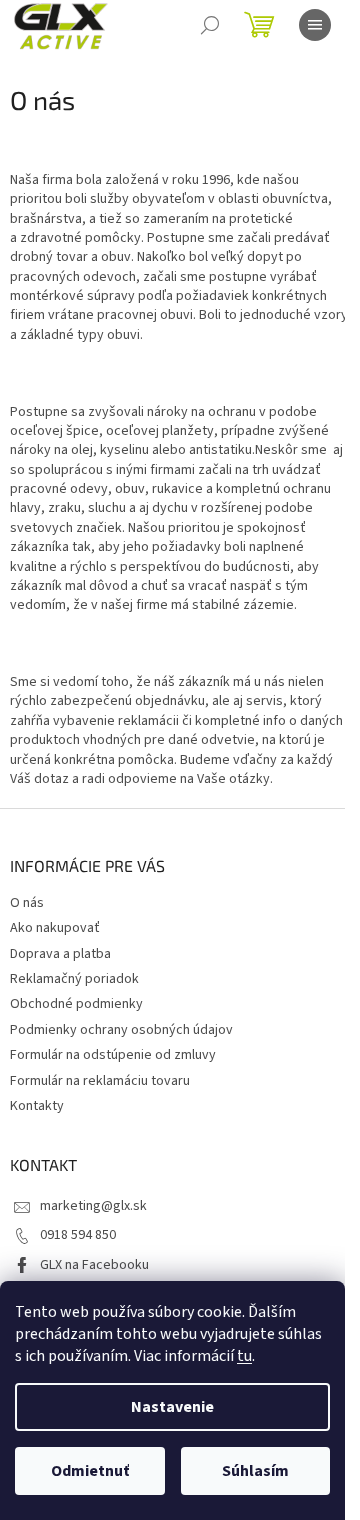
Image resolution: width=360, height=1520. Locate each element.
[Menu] (315, 25)
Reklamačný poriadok (74, 979)
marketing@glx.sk (93, 1206)
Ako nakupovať (55, 928)
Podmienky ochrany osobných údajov (121, 1030)
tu (244, 1356)
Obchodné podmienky (76, 1004)
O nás (27, 903)
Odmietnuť (90, 1471)
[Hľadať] (210, 25)
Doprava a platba (60, 954)
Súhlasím (255, 1471)
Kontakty (37, 1106)
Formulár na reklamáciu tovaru (100, 1081)
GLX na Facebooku (94, 1265)
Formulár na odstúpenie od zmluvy (113, 1055)
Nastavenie (172, 1407)
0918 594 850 (78, 1235)
